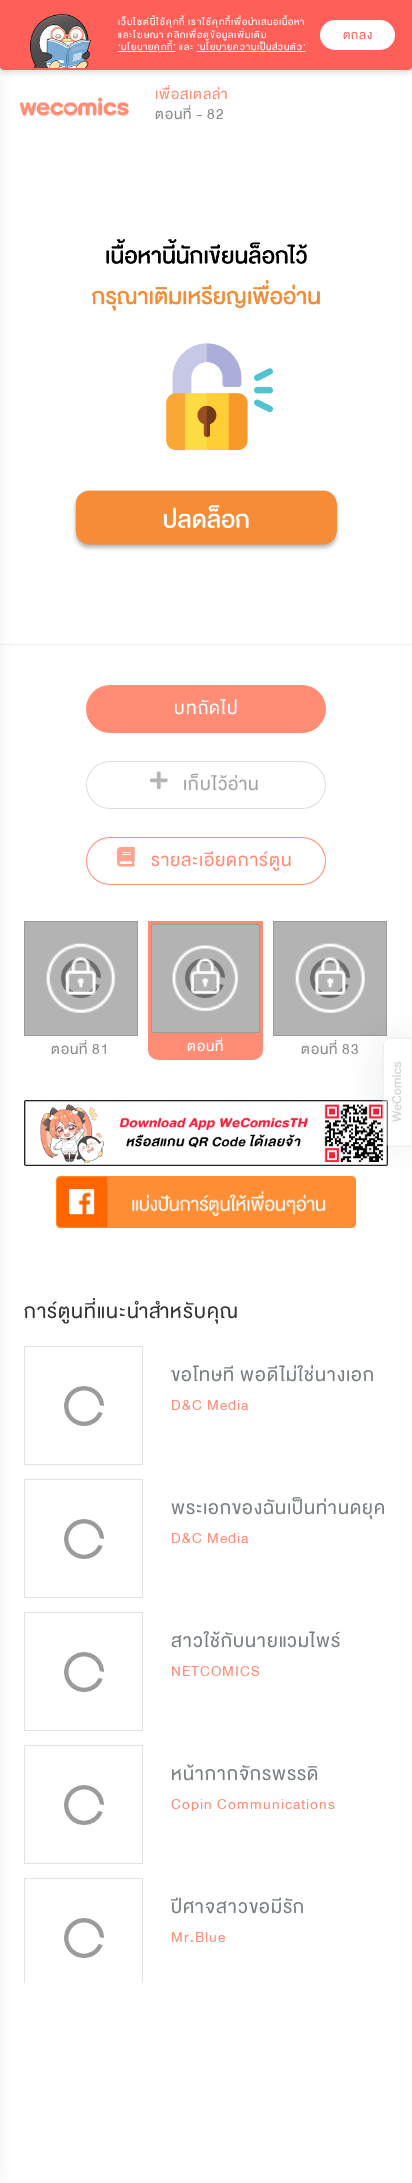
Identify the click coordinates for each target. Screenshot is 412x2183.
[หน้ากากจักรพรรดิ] (83, 1804)
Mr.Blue (198, 1937)
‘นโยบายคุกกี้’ (147, 47)
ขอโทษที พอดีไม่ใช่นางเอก (273, 1375)
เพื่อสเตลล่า (192, 94)
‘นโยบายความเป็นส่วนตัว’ (251, 47)
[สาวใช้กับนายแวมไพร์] (83, 1671)
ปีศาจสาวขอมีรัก (238, 1907)
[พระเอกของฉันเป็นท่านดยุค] (83, 1538)
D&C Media (210, 1405)
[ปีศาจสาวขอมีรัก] (83, 1937)
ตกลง (358, 35)
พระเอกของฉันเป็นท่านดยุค (278, 1508)
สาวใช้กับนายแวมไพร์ (256, 1641)
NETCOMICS (216, 1671)
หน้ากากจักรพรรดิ (245, 1774)
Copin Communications (253, 1804)
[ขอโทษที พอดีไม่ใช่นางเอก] (83, 1405)
